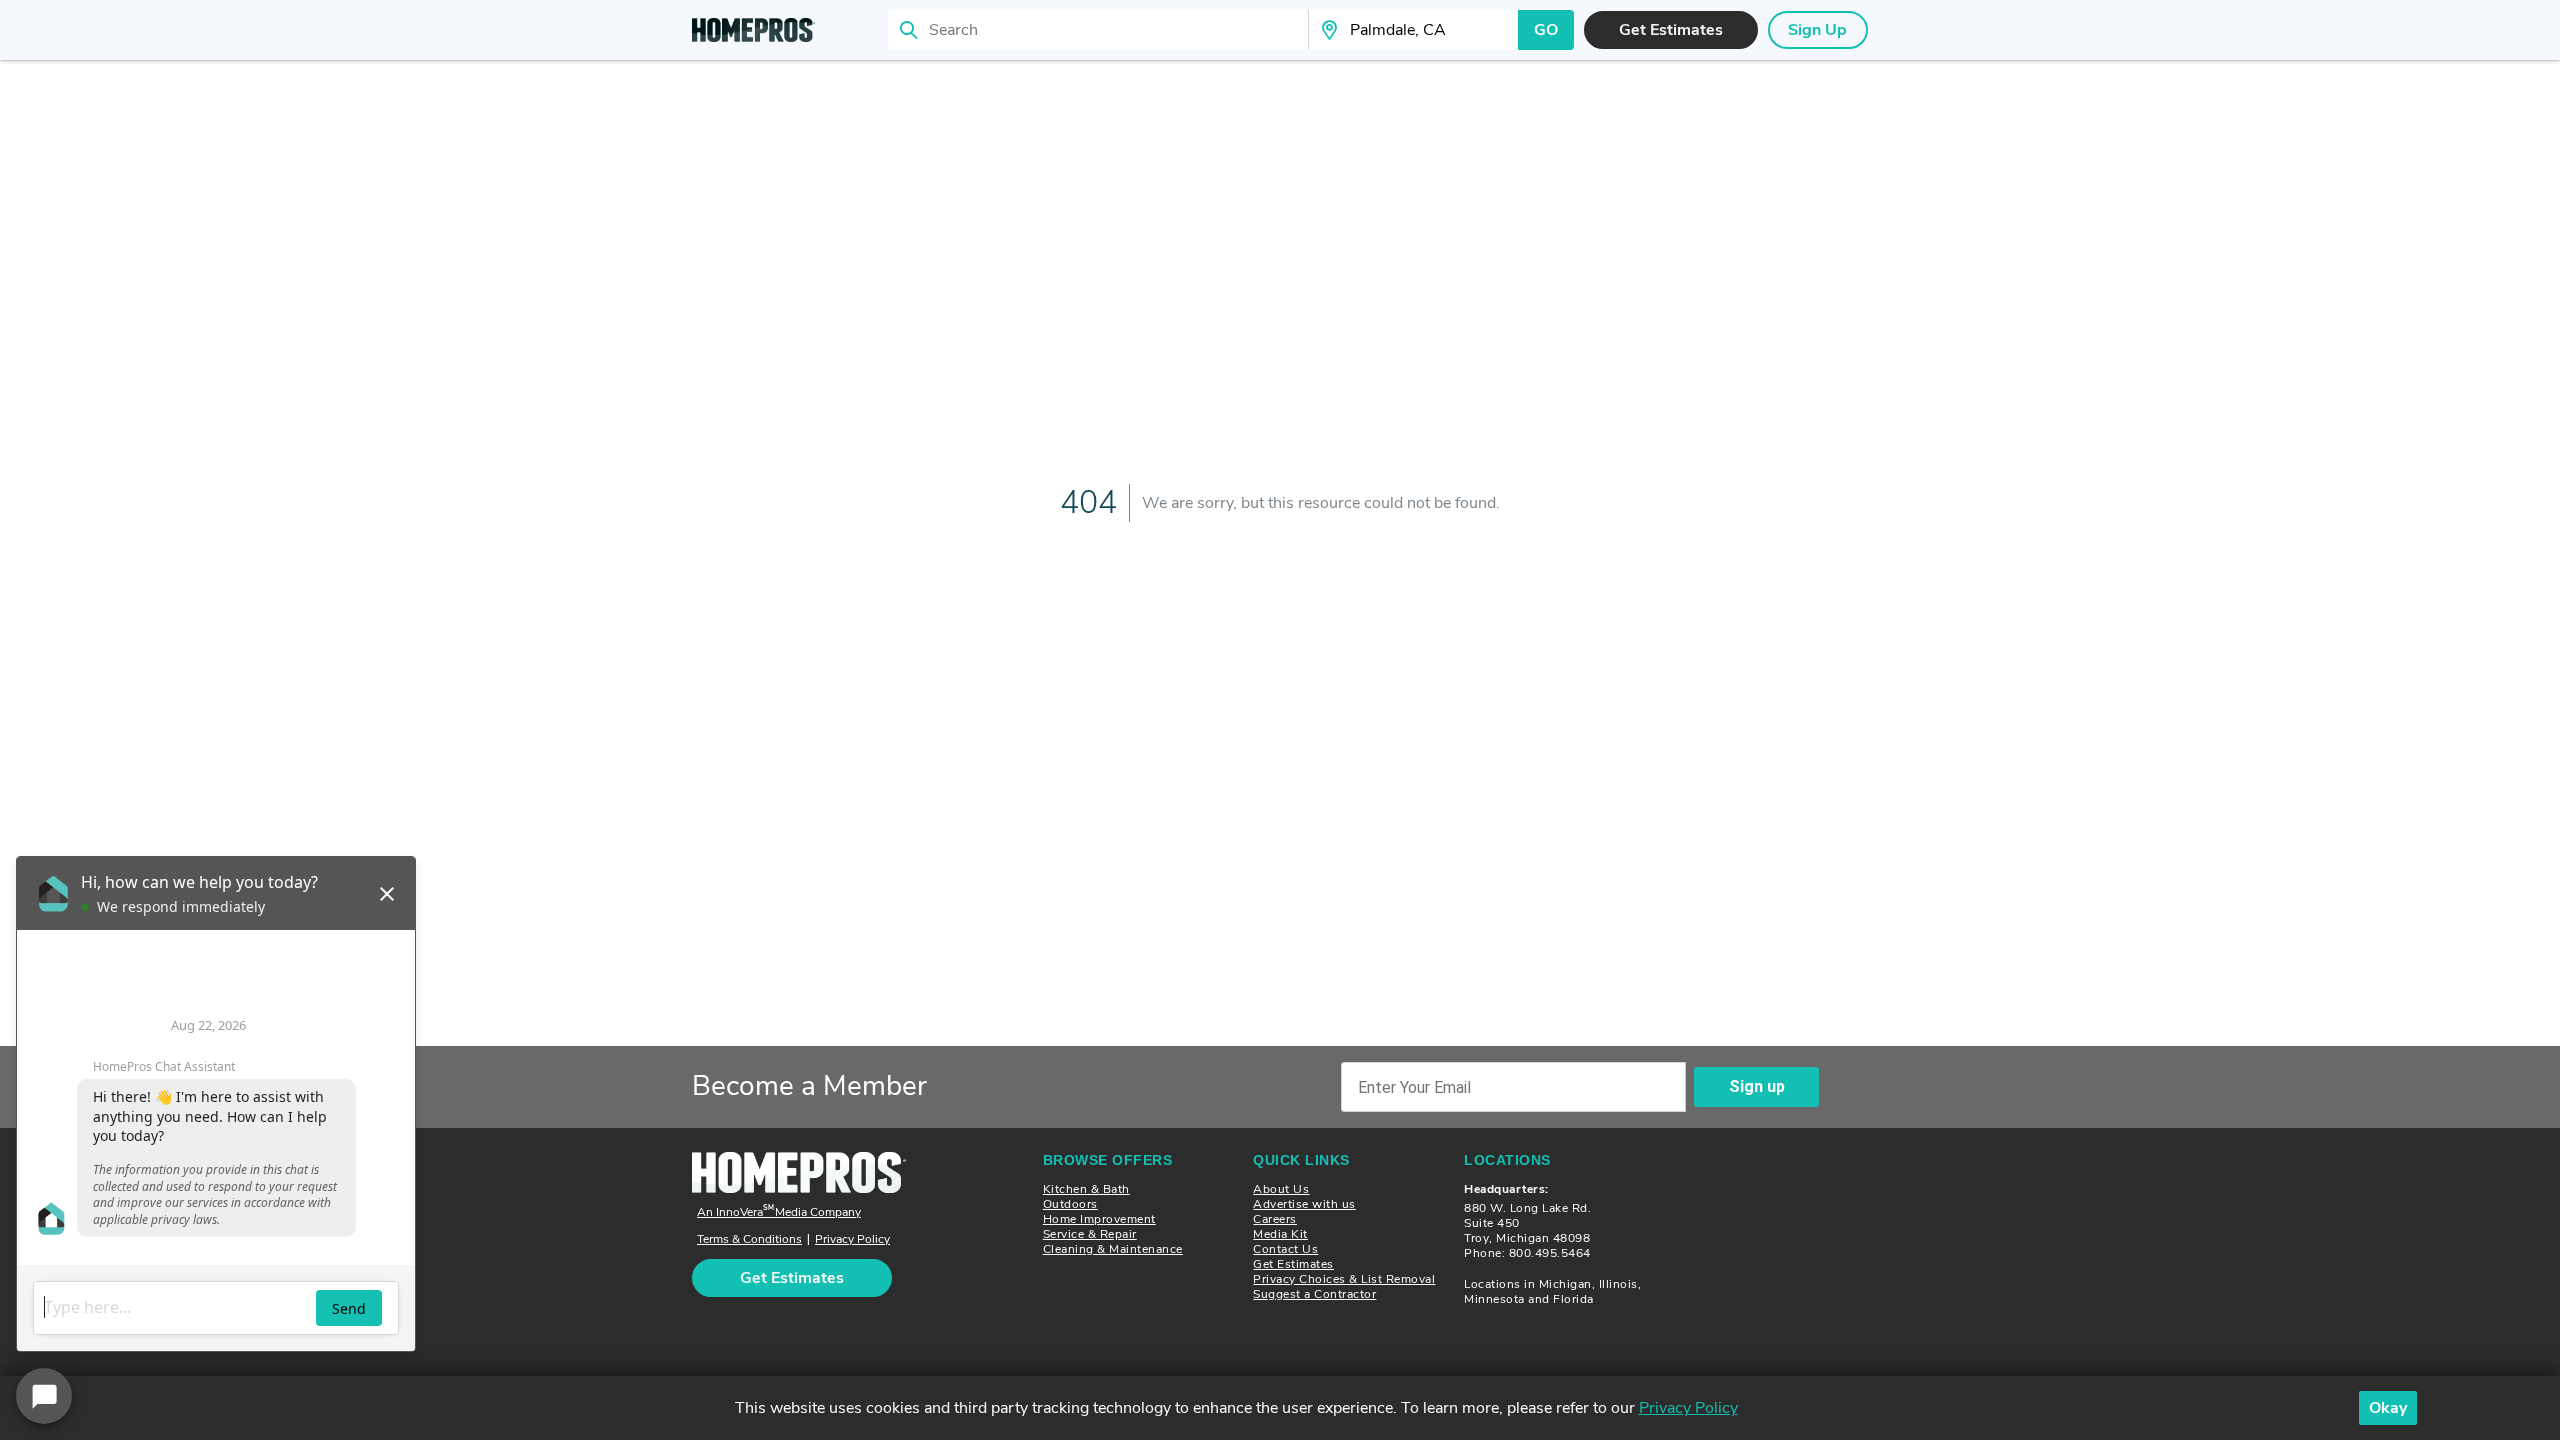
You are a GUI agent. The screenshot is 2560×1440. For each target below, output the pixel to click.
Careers (1275, 1219)
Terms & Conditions (749, 1239)
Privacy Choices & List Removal (1344, 1279)
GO (1546, 30)
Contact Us (1285, 1249)
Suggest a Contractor (1314, 1294)
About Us (1281, 1189)
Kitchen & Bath (1086, 1189)
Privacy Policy (852, 1239)
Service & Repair (1090, 1234)
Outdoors (1070, 1204)
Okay (2388, 1408)
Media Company (779, 1212)
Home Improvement (1099, 1219)
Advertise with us (1304, 1204)
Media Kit (1280, 1234)
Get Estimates (1293, 1264)
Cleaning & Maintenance (1113, 1249)
